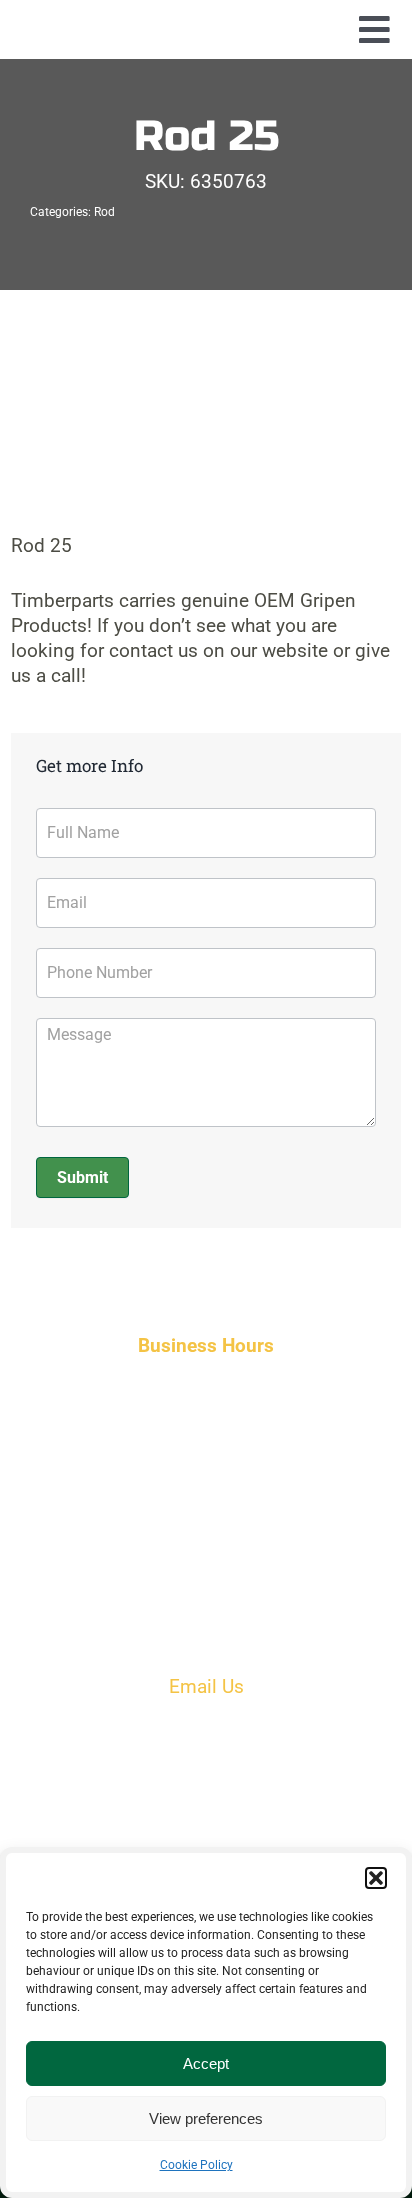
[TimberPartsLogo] (206, 24)
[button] (376, 1878)
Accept (206, 2063)
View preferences (206, 2118)
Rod (104, 212)
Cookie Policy (196, 2165)
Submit (82, 1177)
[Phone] (206, 1774)
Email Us (206, 1686)
